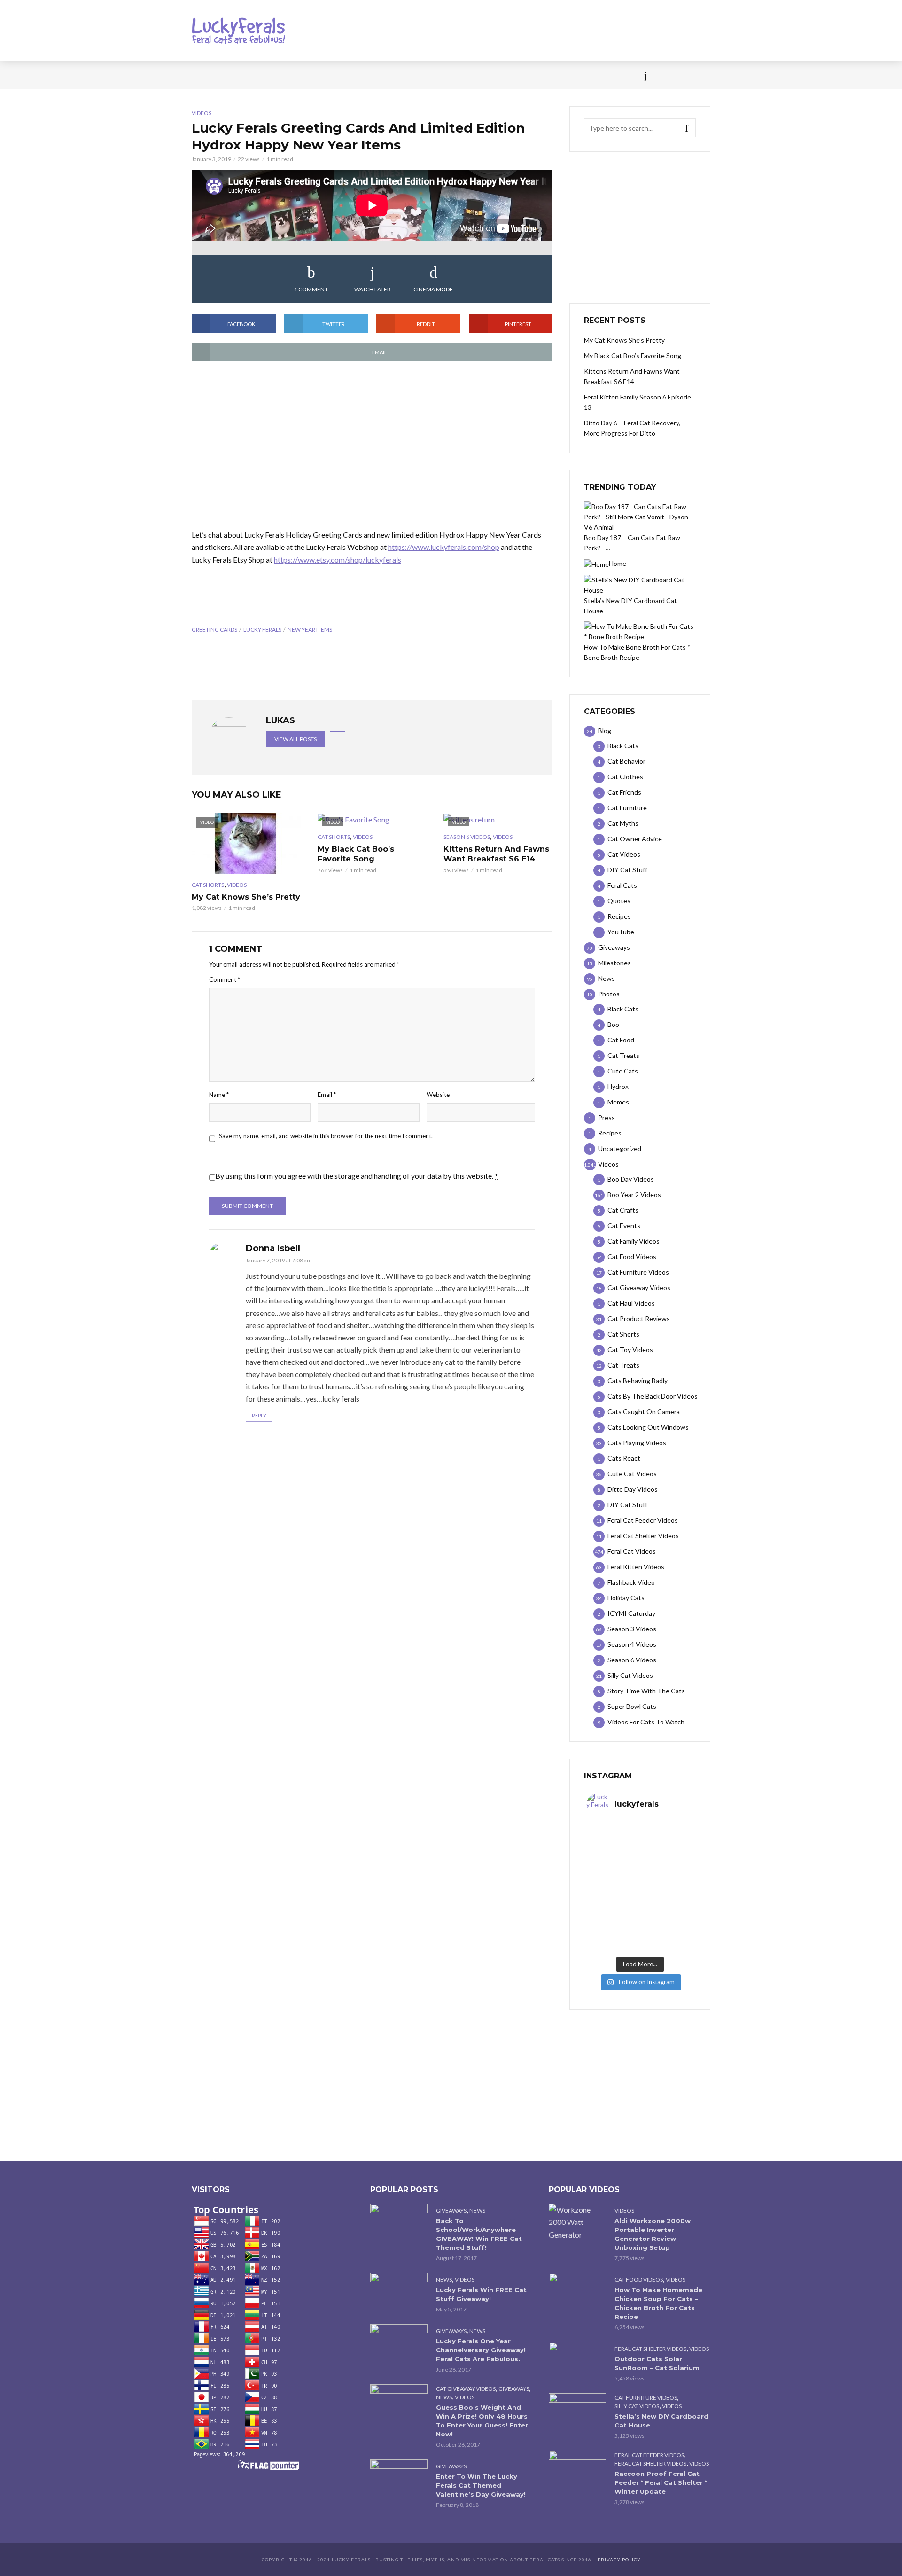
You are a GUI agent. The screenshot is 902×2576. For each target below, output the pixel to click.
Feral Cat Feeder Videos (649, 2455)
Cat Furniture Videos (646, 2398)
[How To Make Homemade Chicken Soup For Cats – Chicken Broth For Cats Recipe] (577, 2292)
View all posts (295, 739)
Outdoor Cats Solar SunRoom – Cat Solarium (657, 2363)
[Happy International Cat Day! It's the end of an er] (613, 1936)
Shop (434, 75)
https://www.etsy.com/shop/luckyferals (338, 560)
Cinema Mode (433, 289)
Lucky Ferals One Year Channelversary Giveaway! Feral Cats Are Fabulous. (481, 2350)
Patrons (553, 75)
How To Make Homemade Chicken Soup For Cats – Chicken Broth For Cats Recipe (658, 2303)
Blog (268, 75)
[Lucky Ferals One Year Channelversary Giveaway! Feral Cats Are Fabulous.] (399, 2343)
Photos (343, 75)
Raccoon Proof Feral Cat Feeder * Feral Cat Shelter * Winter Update (661, 2482)
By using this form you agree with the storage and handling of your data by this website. (357, 1176)
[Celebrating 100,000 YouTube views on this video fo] (667, 1936)
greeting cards (214, 630)
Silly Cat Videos (637, 2406)
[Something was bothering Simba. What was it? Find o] (667, 1903)
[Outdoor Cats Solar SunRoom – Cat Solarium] (577, 2361)
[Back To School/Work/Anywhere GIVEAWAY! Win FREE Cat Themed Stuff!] (399, 2223)
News (235, 75)
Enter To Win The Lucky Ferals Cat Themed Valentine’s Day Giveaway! (481, 2485)
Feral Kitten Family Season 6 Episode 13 (638, 402)
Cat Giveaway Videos (466, 2389)
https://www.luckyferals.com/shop (444, 547)
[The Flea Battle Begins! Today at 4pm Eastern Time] (613, 1840)
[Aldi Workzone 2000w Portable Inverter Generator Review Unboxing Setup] (577, 2222)
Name (219, 1095)
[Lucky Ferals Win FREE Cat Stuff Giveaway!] (399, 2292)
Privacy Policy (619, 2560)
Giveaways (451, 2211)
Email (327, 1095)
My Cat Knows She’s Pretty (246, 897)
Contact (472, 75)
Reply (259, 1415)
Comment (225, 979)
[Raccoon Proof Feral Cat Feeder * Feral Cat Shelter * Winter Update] (577, 2470)
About (513, 75)
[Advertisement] (372, 446)
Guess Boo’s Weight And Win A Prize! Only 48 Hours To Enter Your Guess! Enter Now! (482, 2421)
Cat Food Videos (639, 2280)
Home (201, 75)
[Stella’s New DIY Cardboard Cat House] (577, 2412)
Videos (303, 75)
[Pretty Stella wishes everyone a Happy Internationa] (613, 1903)
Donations (391, 75)
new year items (310, 630)
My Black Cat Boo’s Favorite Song (356, 854)
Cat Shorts (208, 885)
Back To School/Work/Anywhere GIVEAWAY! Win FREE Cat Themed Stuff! (479, 2234)
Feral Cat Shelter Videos (650, 2349)
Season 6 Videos (467, 837)
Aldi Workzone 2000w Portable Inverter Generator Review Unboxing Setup (653, 2234)
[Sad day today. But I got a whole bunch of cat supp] (613, 1871)
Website (438, 1095)
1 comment (311, 289)
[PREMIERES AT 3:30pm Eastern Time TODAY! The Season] (667, 1840)
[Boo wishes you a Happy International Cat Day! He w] (667, 1871)
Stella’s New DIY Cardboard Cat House (661, 2421)
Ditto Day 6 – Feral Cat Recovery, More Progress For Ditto (632, 428)
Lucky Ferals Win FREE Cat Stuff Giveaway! (481, 2294)
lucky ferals (262, 630)
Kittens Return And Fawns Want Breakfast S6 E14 (496, 854)
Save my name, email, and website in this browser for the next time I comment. (326, 1136)
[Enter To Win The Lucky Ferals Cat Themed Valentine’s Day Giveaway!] (399, 2478)
